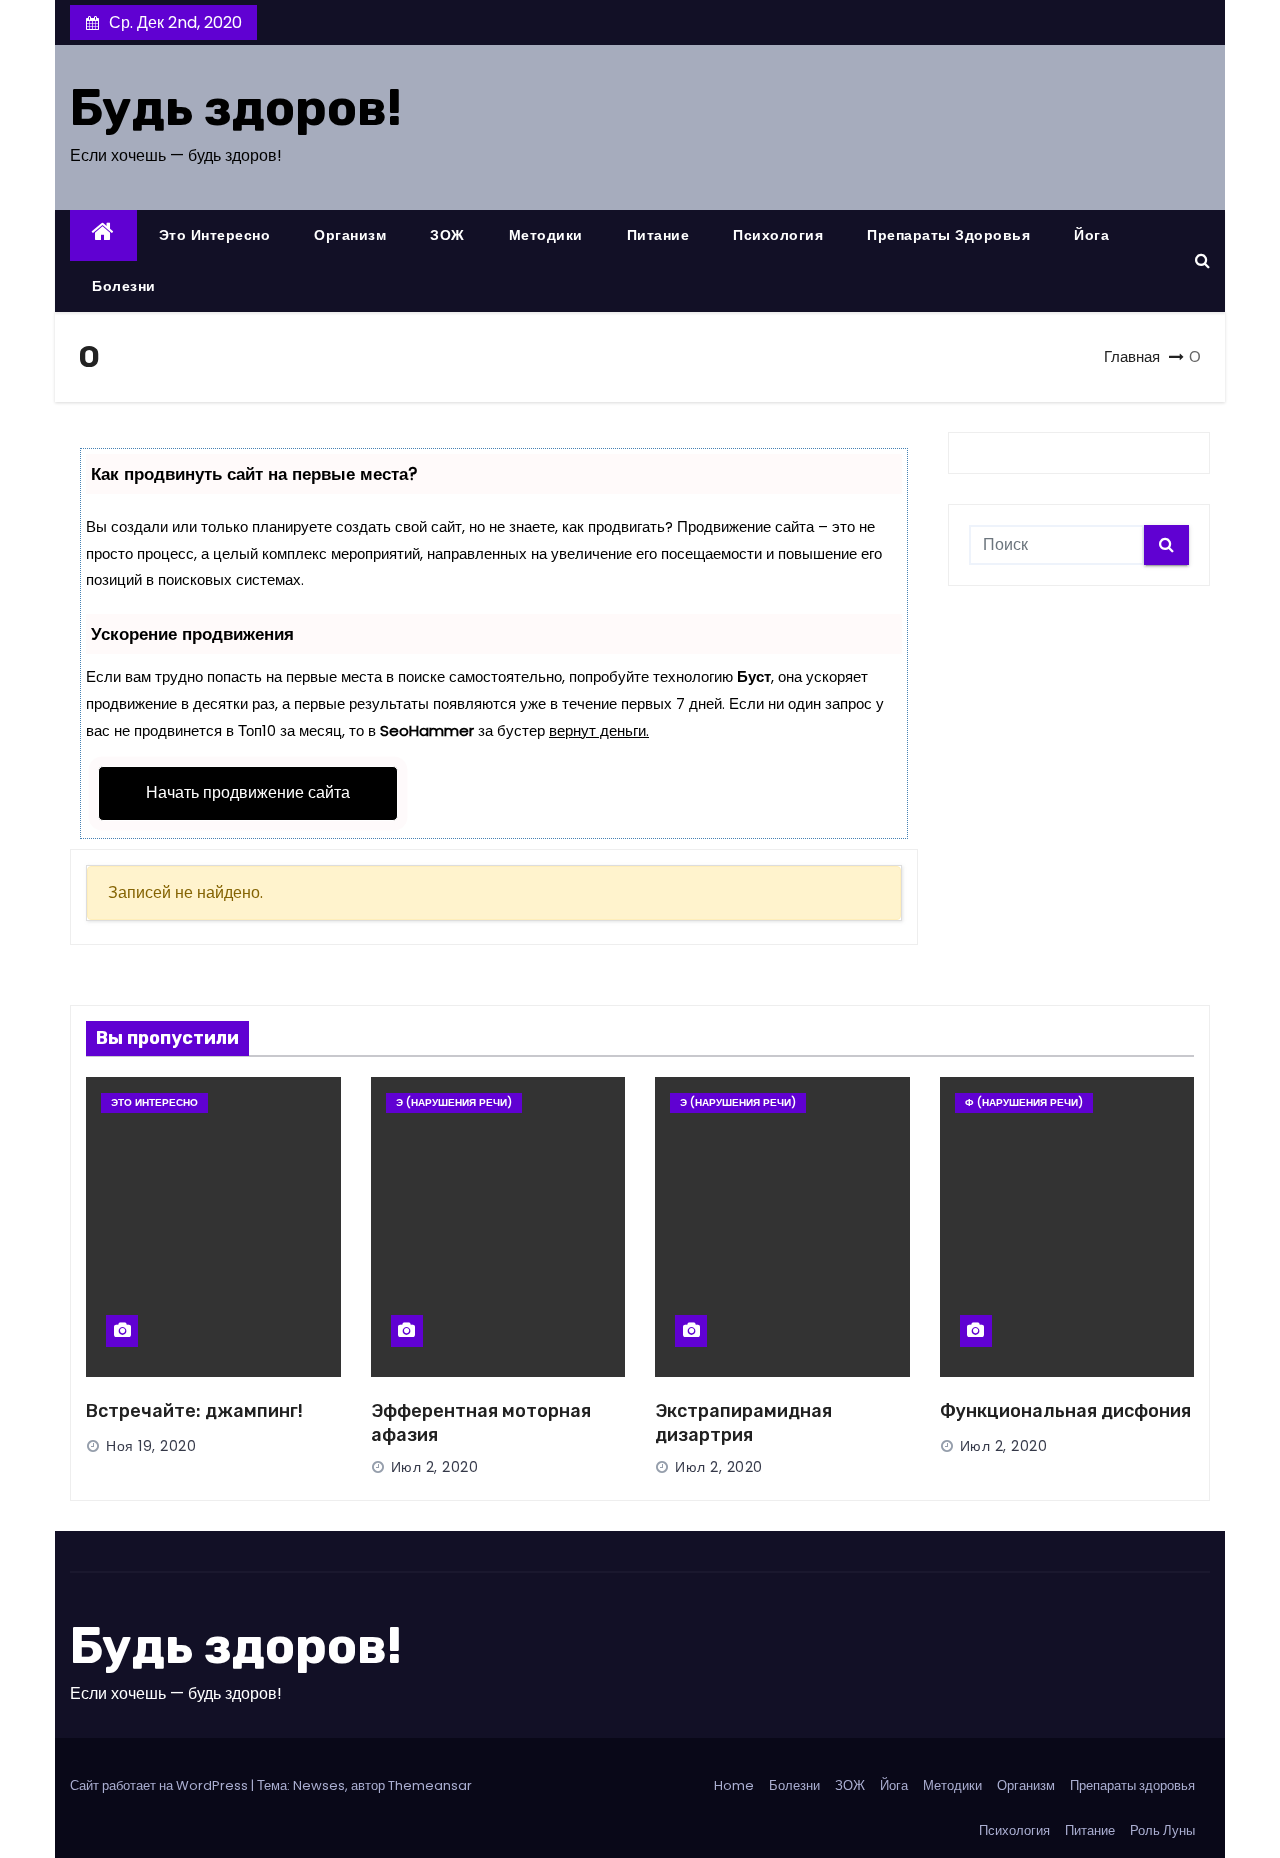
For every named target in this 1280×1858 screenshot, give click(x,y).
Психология (778, 235)
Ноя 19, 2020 (151, 1446)
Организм (350, 235)
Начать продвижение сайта (248, 792)
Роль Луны (1162, 1830)
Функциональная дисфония (1065, 1411)
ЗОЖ (447, 235)
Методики (546, 235)
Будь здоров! (236, 108)
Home (734, 1785)
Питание (658, 235)
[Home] (103, 235)
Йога (1091, 235)
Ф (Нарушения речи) (1024, 1102)
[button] (1202, 260)
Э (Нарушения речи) (454, 1102)
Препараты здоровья (948, 235)
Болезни (124, 286)
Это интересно (215, 235)
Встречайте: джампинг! (194, 1411)
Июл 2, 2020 (435, 1467)
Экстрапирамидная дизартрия (743, 1423)
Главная (1132, 356)
